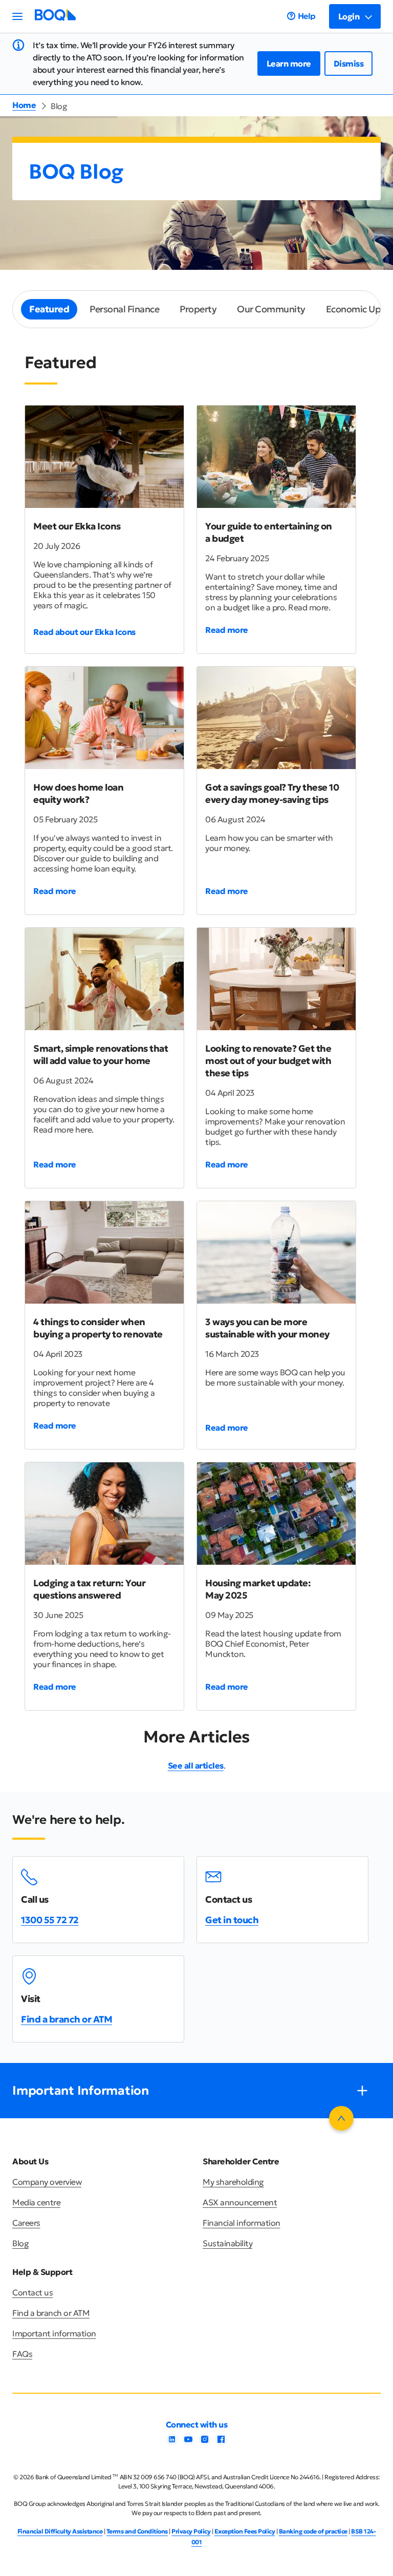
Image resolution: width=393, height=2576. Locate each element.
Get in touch (232, 1920)
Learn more (289, 63)
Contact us (32, 2292)
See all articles (196, 1765)
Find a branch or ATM (67, 2019)
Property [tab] (198, 309)
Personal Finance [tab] (124, 309)
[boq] (55, 18)
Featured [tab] (49, 309)
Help (307, 16)
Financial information (242, 2223)
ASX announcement (240, 2202)
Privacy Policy (191, 2531)
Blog (20, 2243)
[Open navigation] (17, 16)
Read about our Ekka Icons (84, 632)
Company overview (47, 2182)
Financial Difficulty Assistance (60, 2531)
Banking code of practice (313, 2531)
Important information (54, 2333)
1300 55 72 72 (50, 1920)
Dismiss (349, 63)
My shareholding (233, 2182)
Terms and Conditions (137, 2531)
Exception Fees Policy (245, 2531)
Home (24, 105)
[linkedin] (172, 2442)
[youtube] (188, 2442)
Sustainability (227, 2243)
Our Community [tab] (271, 309)
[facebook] (221, 2442)
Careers (26, 2223)
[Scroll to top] (341, 2118)
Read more (227, 630)
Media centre (36, 2202)
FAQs (22, 2354)
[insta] (205, 2442)
